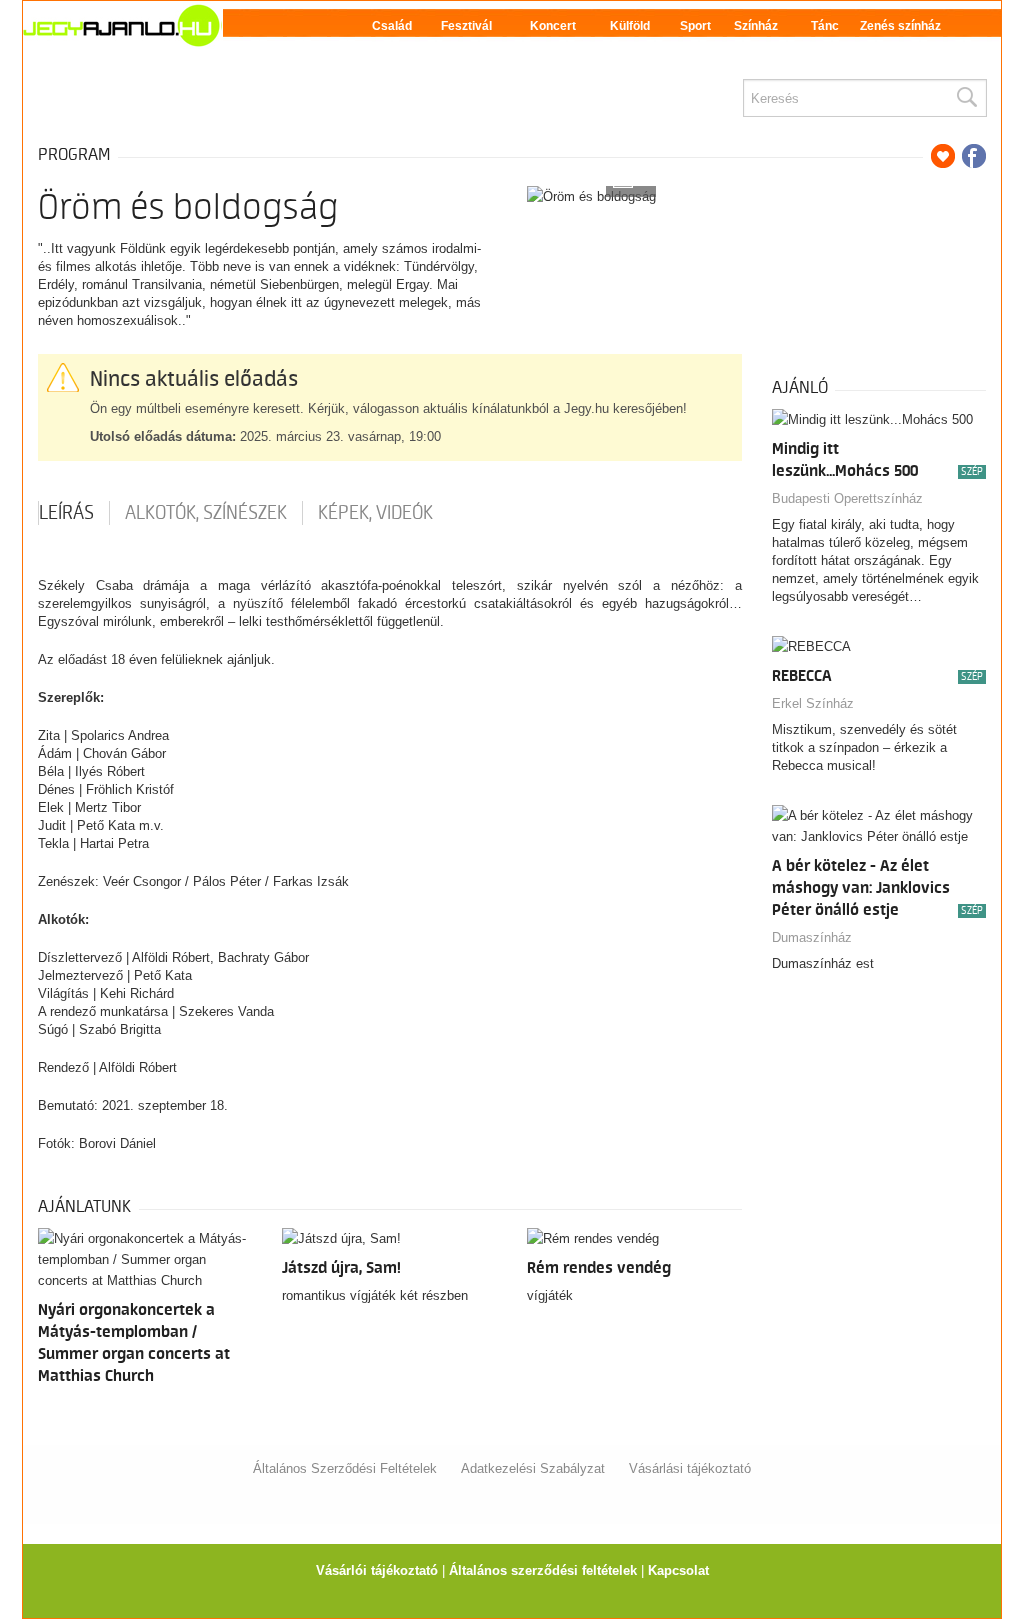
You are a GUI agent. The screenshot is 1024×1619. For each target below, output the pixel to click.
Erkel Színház (813, 703)
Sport (695, 26)
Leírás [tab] (66, 513)
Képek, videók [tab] (375, 513)
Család (392, 26)
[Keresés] (966, 98)
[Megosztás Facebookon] (974, 156)
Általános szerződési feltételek (543, 1570)
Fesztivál (466, 26)
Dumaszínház (812, 937)
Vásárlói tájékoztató (377, 1570)
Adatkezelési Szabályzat (533, 1468)
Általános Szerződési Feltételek (345, 1468)
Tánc (825, 26)
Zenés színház (900, 26)
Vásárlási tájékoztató (690, 1468)
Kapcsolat (678, 1570)
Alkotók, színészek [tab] (206, 513)
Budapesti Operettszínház (847, 498)
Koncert (553, 26)
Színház (756, 26)
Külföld (630, 26)
